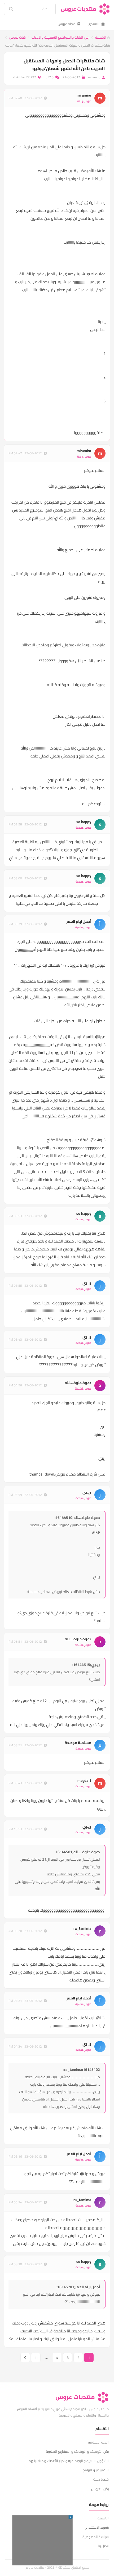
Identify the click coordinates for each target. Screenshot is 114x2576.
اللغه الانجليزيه (98, 2442)
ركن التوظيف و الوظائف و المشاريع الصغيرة (77, 2451)
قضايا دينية (101, 2479)
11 (36, 2358)
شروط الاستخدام (97, 2527)
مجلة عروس (67, 24)
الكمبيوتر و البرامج (96, 2470)
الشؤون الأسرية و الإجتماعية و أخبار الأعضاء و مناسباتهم (69, 2461)
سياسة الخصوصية (96, 2537)
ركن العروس (100, 2489)
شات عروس (17, 37)
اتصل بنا (103, 2546)
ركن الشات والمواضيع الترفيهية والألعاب (60, 37)
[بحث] (7, 9)
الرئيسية (101, 37)
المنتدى (94, 24)
